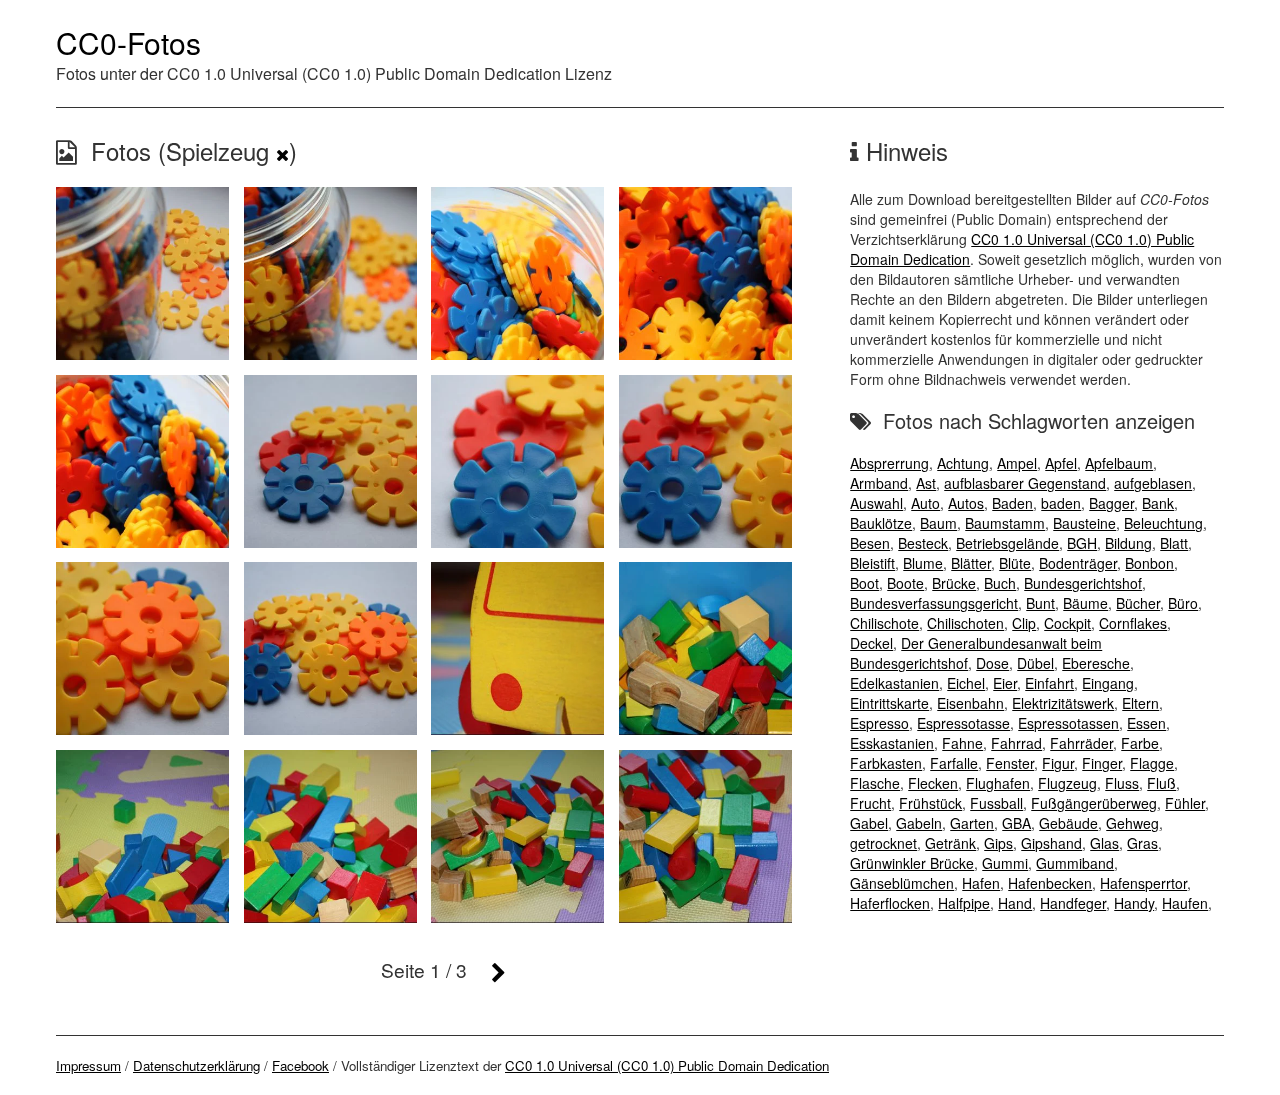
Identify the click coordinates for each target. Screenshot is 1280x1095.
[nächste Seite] (498, 971)
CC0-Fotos (128, 42)
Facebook (300, 1065)
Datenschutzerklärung (196, 1065)
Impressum (88, 1065)
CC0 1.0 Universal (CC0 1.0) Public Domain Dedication (667, 1065)
